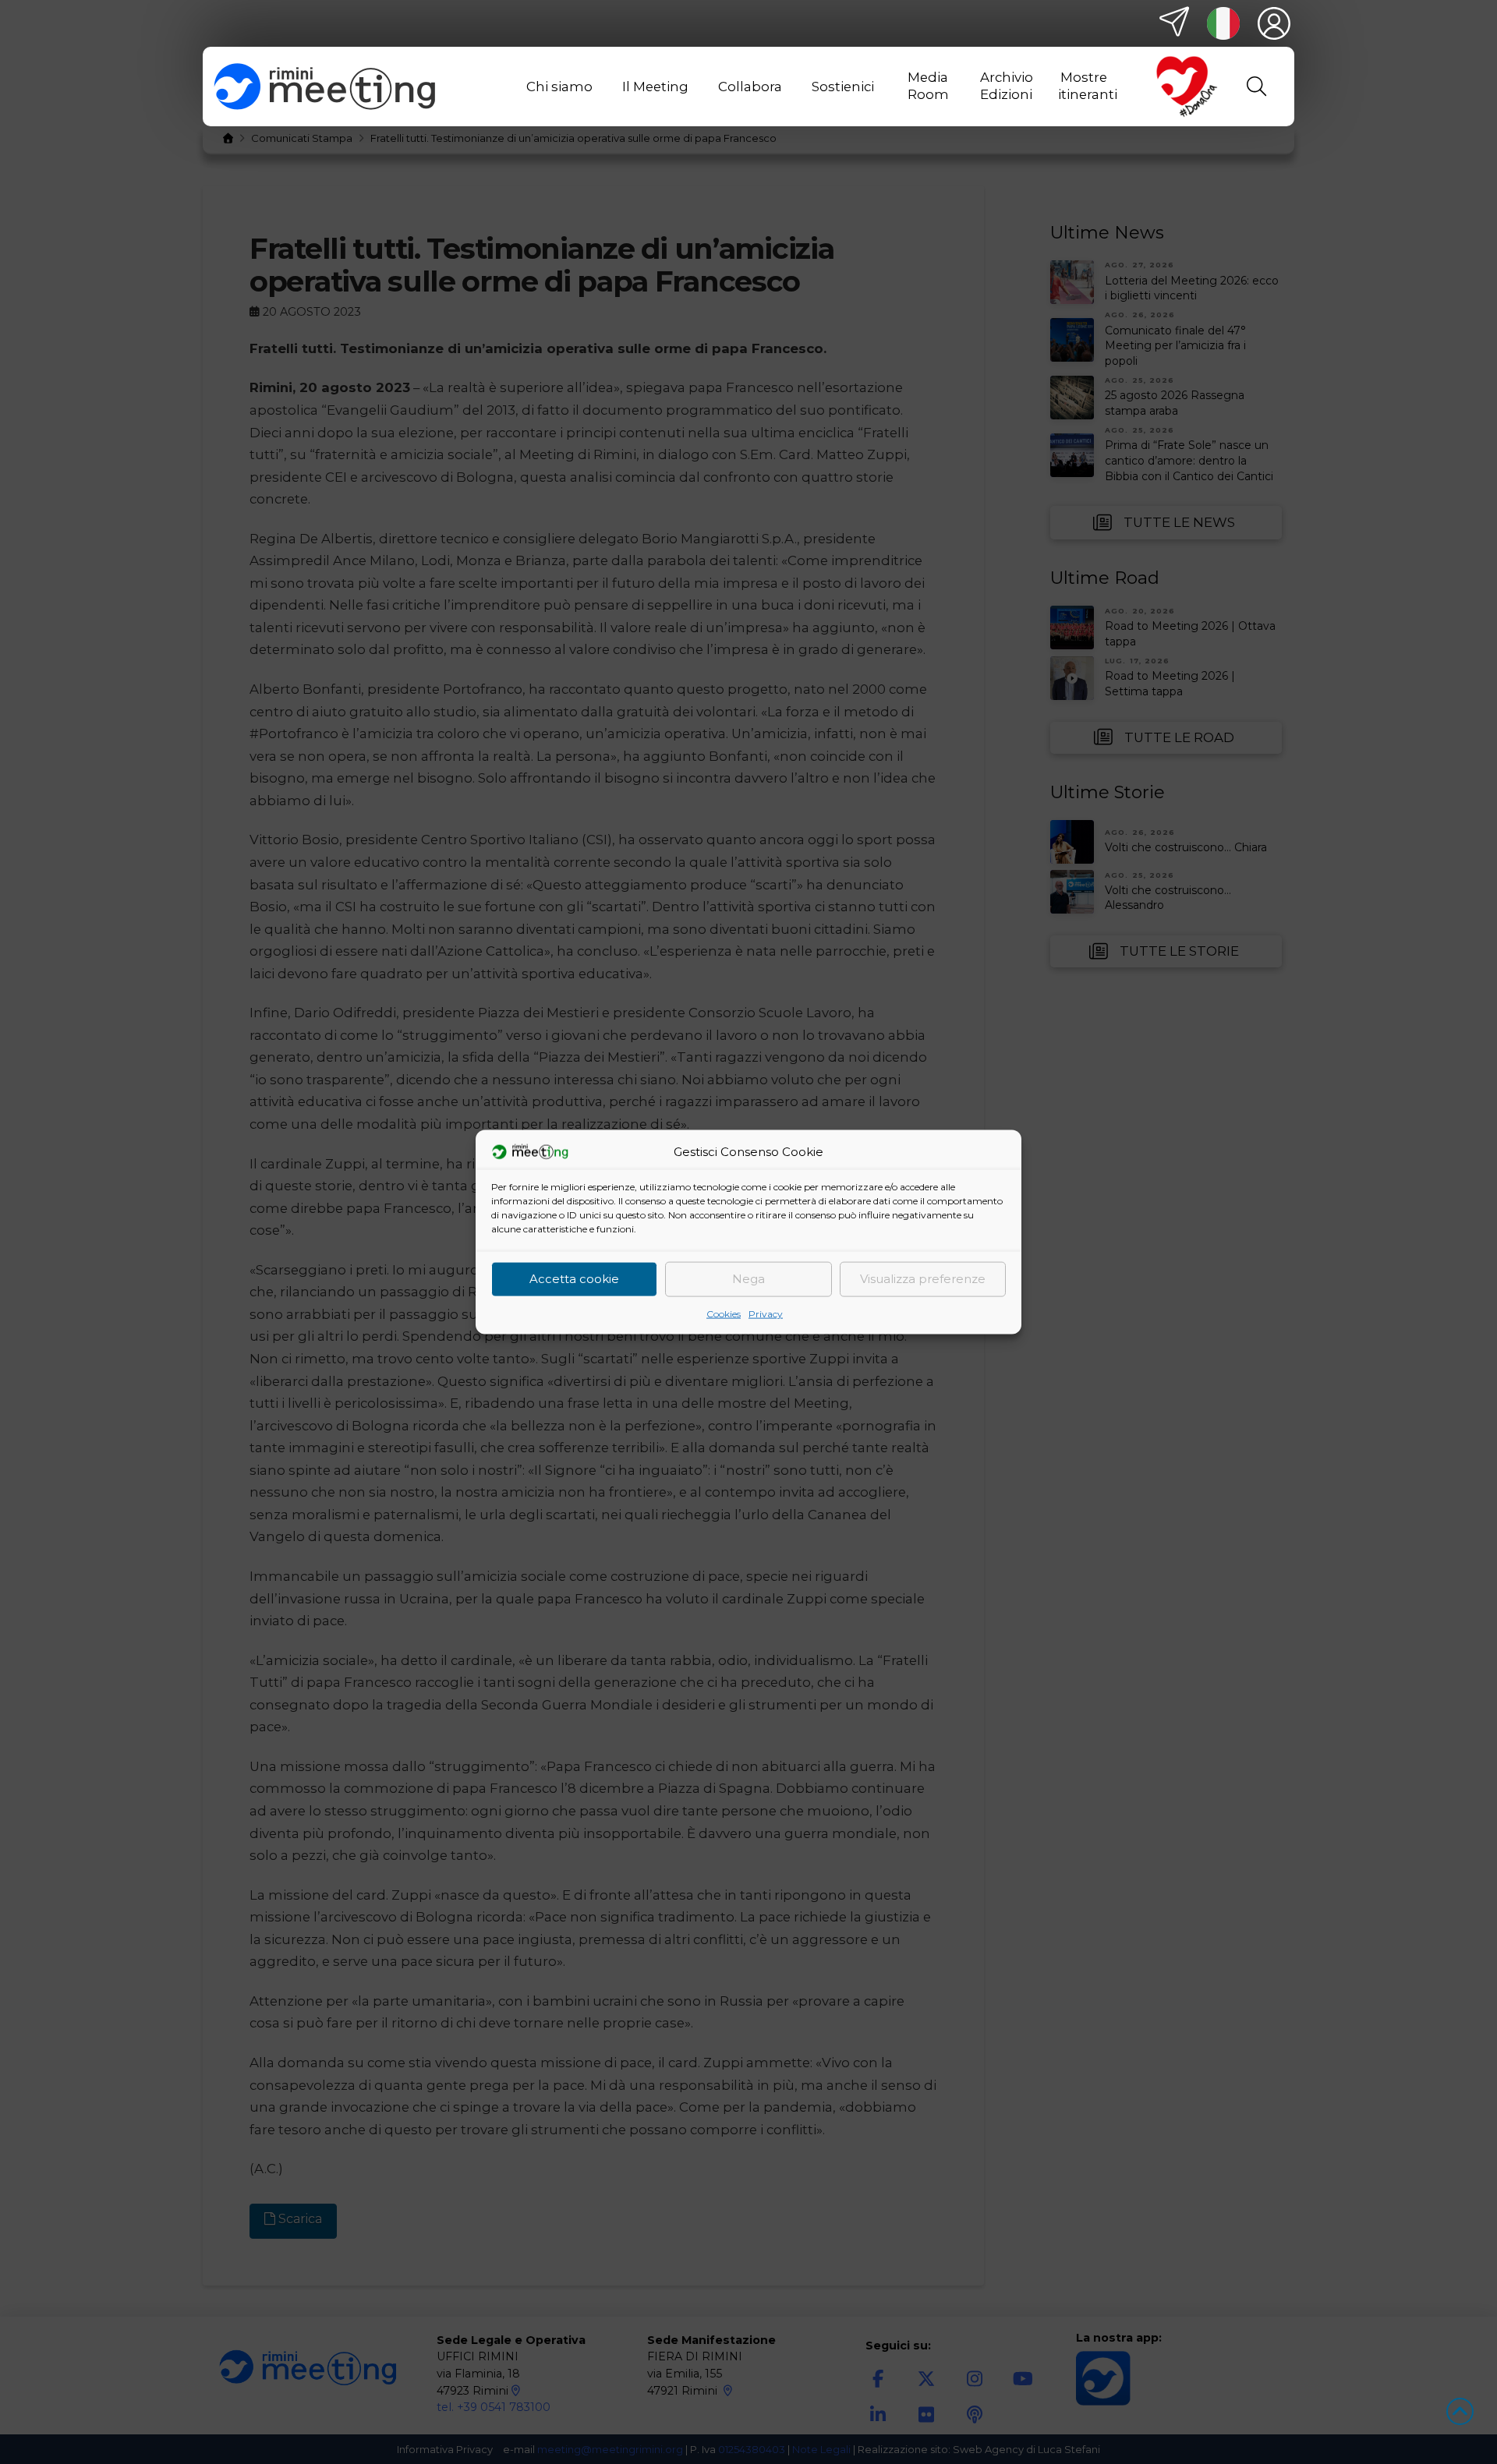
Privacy (766, 1313)
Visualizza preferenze (923, 1279)
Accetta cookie (574, 1279)
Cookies (724, 1313)
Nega (748, 1279)
